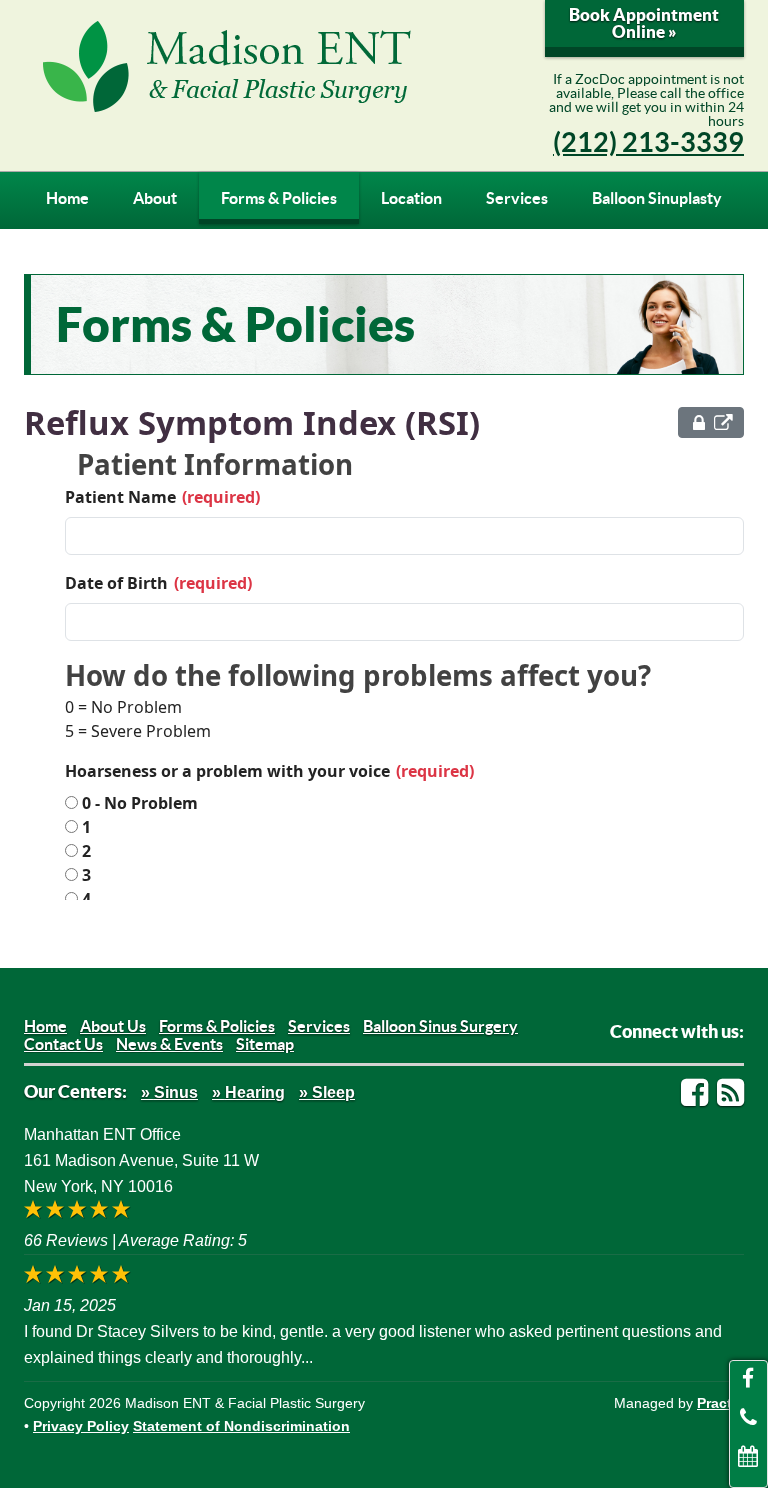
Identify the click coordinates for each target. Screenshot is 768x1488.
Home (67, 198)
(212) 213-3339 (648, 141)
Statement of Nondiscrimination (241, 1426)
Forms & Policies (279, 198)
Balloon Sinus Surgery (440, 1026)
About (155, 198)
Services (517, 198)
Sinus (176, 1092)
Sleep (333, 1092)
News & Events (169, 1044)
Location (411, 198)
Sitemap (265, 1044)
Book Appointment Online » (644, 23)
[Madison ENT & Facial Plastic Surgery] (259, 66)
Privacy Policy (81, 1426)
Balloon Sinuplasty (657, 198)
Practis (720, 1403)
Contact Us (63, 1044)
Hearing (255, 1092)
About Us (113, 1026)
